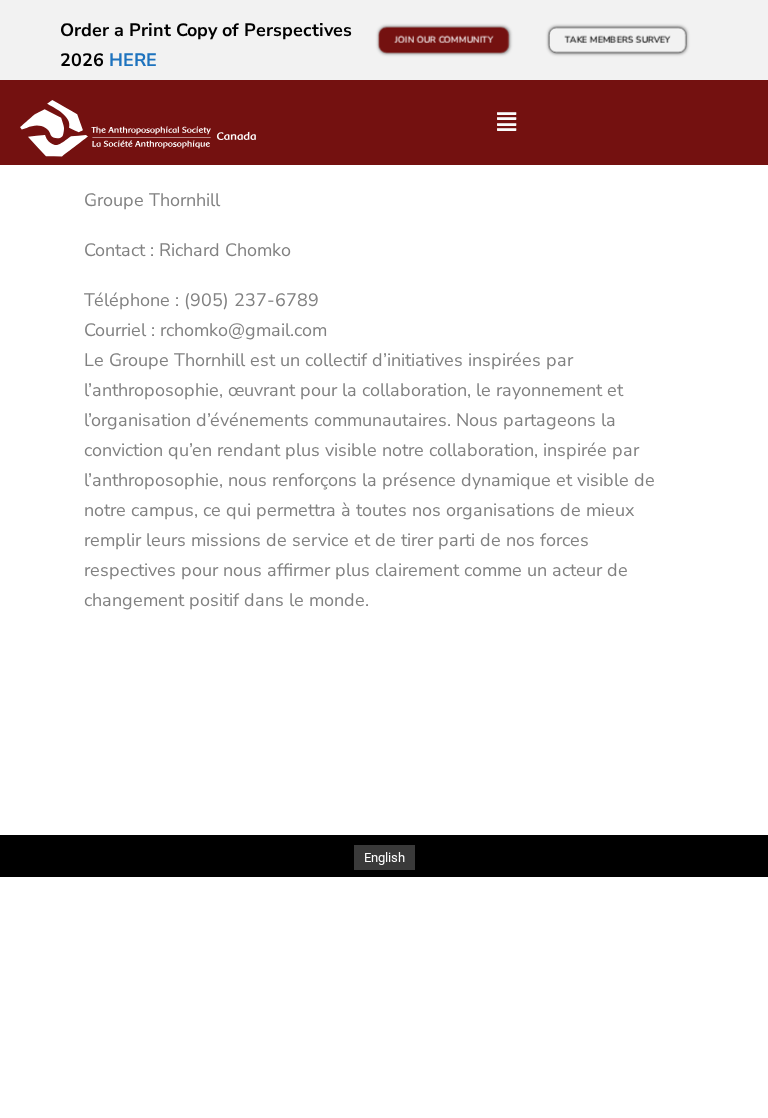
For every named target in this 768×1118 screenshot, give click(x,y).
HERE (133, 60)
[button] (507, 122)
